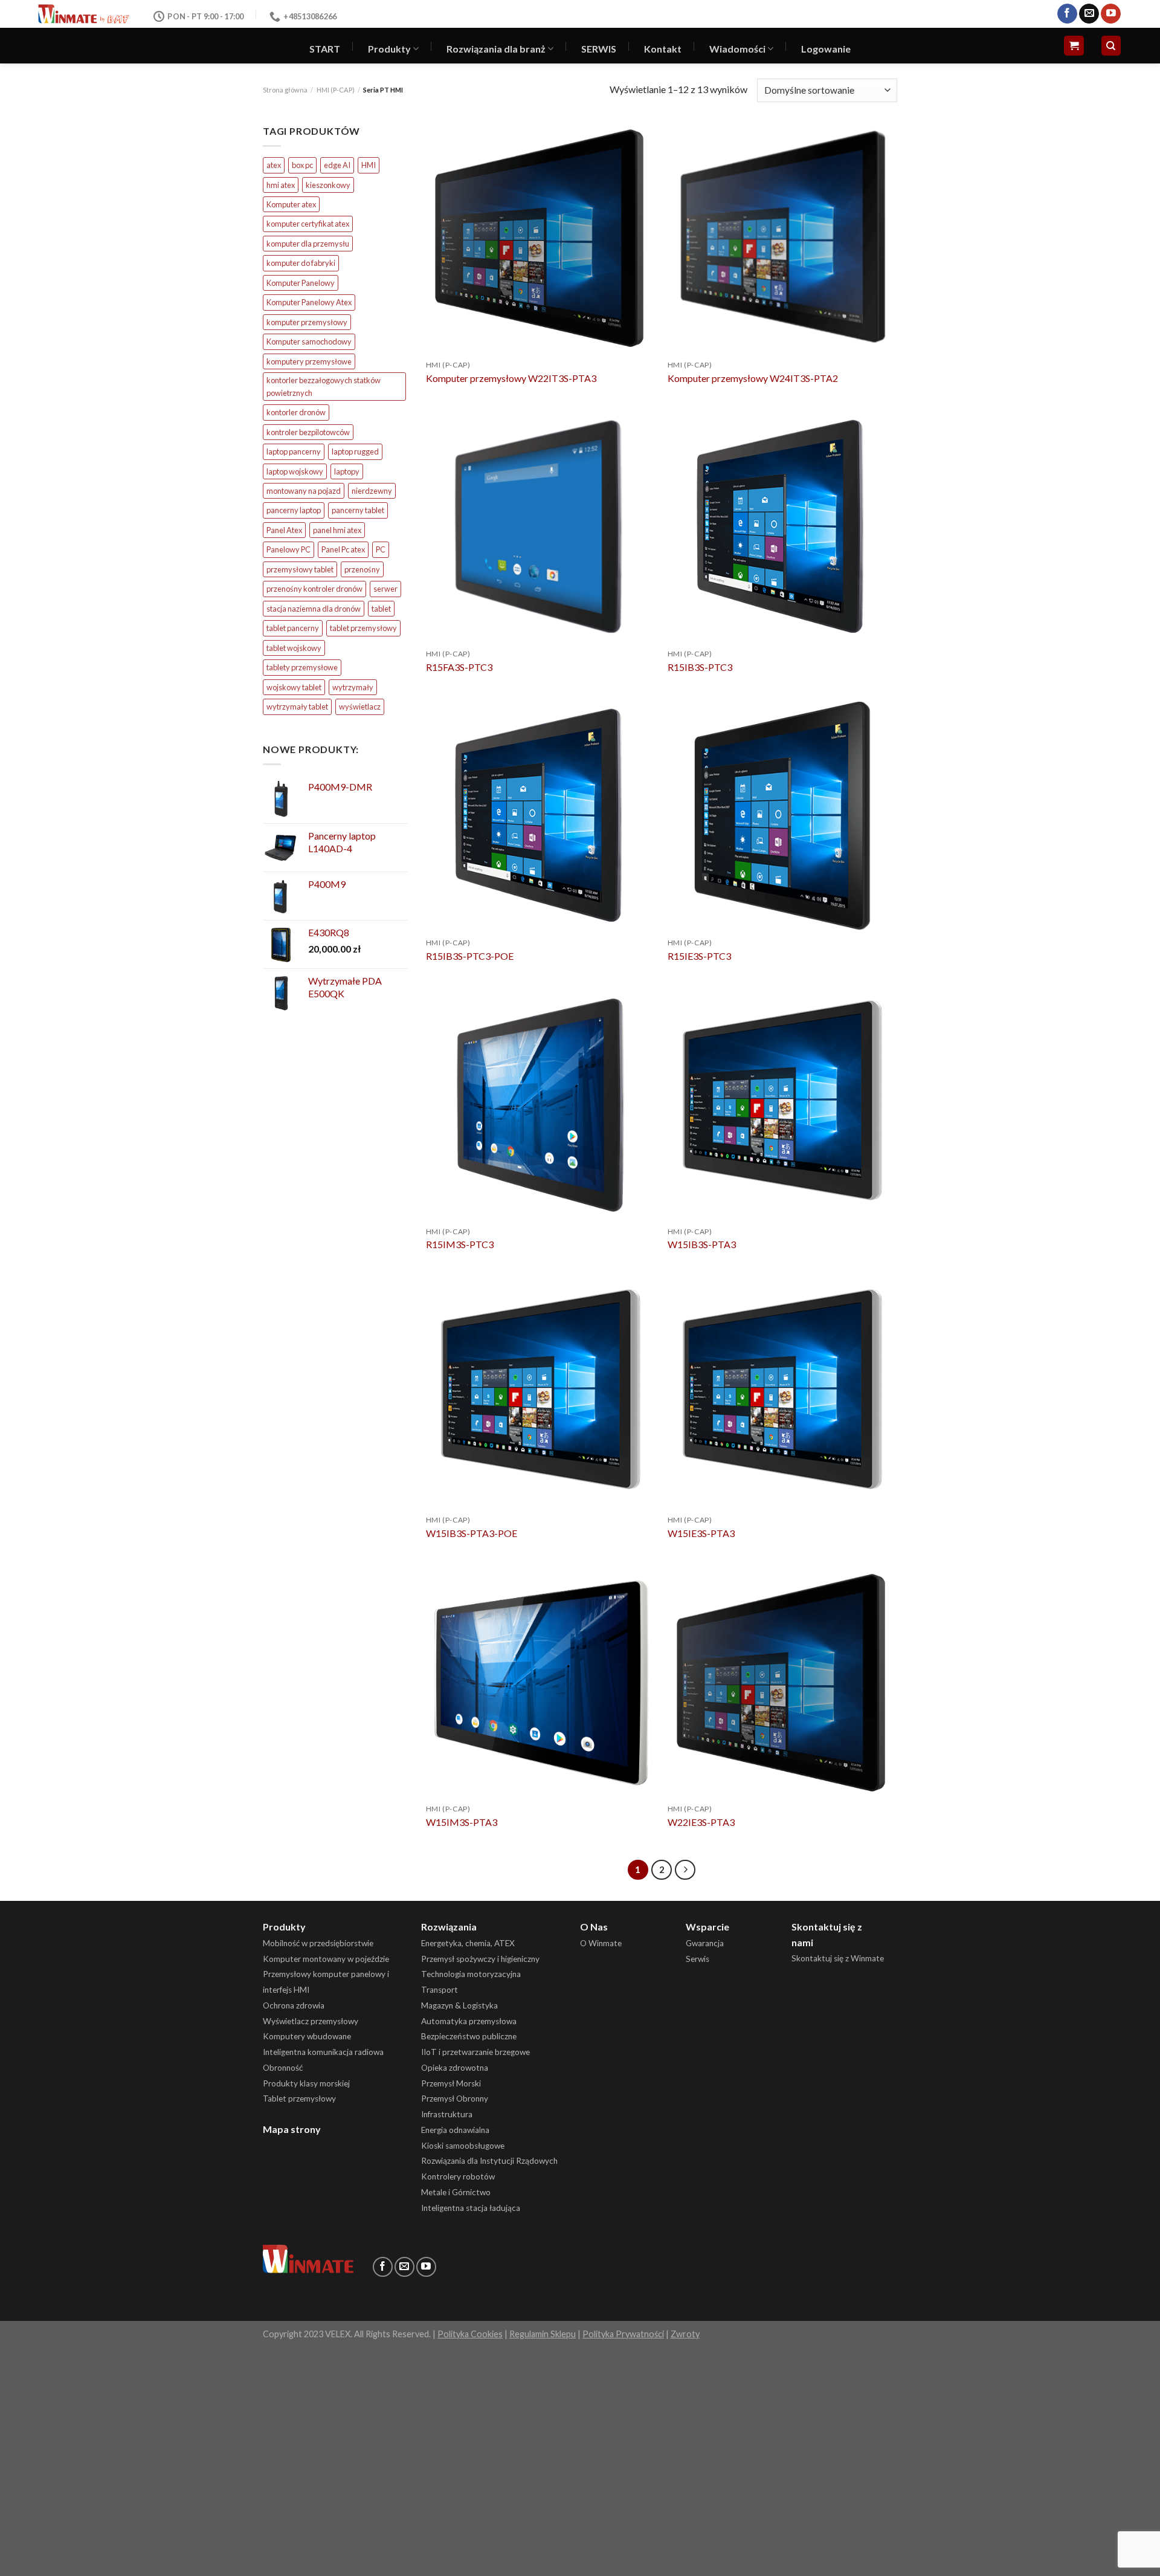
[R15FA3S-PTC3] (541, 527)
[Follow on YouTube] (1111, 14)
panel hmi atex (337, 530)
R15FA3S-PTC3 (459, 667)
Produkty (389, 49)
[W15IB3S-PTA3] (782, 1105)
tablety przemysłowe (302, 667)
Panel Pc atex (343, 549)
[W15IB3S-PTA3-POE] (541, 1394)
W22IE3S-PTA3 (701, 1822)
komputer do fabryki (301, 263)
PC (381, 549)
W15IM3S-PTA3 (462, 1822)
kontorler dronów (296, 412)
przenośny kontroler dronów (314, 589)
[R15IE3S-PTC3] (782, 816)
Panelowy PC (288, 549)
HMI (369, 165)
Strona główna (285, 90)
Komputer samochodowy (309, 341)
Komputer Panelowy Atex (309, 302)
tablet (381, 609)
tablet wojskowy (294, 648)
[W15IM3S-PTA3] (541, 1683)
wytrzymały (353, 687)
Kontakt (663, 49)
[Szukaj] (1111, 46)
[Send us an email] (1089, 14)
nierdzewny (372, 491)
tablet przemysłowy (363, 628)
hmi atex (281, 185)
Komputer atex (291, 204)
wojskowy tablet (294, 687)
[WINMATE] (84, 14)
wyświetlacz (360, 707)
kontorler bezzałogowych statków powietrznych (324, 386)
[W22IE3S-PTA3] (782, 1683)
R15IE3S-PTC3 (699, 956)
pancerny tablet (358, 510)
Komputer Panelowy (301, 283)
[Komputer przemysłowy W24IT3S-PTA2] (782, 238)
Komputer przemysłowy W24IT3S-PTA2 (753, 378)
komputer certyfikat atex (308, 224)
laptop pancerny (294, 451)
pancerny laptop (294, 510)
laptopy (347, 471)
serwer (385, 589)
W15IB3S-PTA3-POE (472, 1533)
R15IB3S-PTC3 (700, 667)
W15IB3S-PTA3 (702, 1244)
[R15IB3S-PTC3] (782, 527)
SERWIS (599, 49)
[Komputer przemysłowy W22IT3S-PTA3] (541, 238)
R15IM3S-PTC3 (460, 1244)
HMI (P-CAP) (336, 90)
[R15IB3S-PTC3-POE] (541, 816)
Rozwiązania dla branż (496, 49)
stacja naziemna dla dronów (314, 609)
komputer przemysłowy (307, 322)
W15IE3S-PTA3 (701, 1533)
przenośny (362, 569)
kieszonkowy (328, 185)
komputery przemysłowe (309, 361)
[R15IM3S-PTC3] (541, 1105)
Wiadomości (737, 49)
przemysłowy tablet (300, 569)
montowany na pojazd (304, 491)
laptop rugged (355, 451)
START (325, 49)
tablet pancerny (293, 628)
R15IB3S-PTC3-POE (470, 956)
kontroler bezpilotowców (308, 432)
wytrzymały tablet (297, 707)
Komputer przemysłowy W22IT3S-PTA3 (511, 378)
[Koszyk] (1074, 46)
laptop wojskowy (295, 471)
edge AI (337, 165)
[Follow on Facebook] (1067, 14)
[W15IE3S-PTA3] (782, 1394)
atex (274, 165)
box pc (302, 165)
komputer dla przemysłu (308, 244)
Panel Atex (284, 530)
